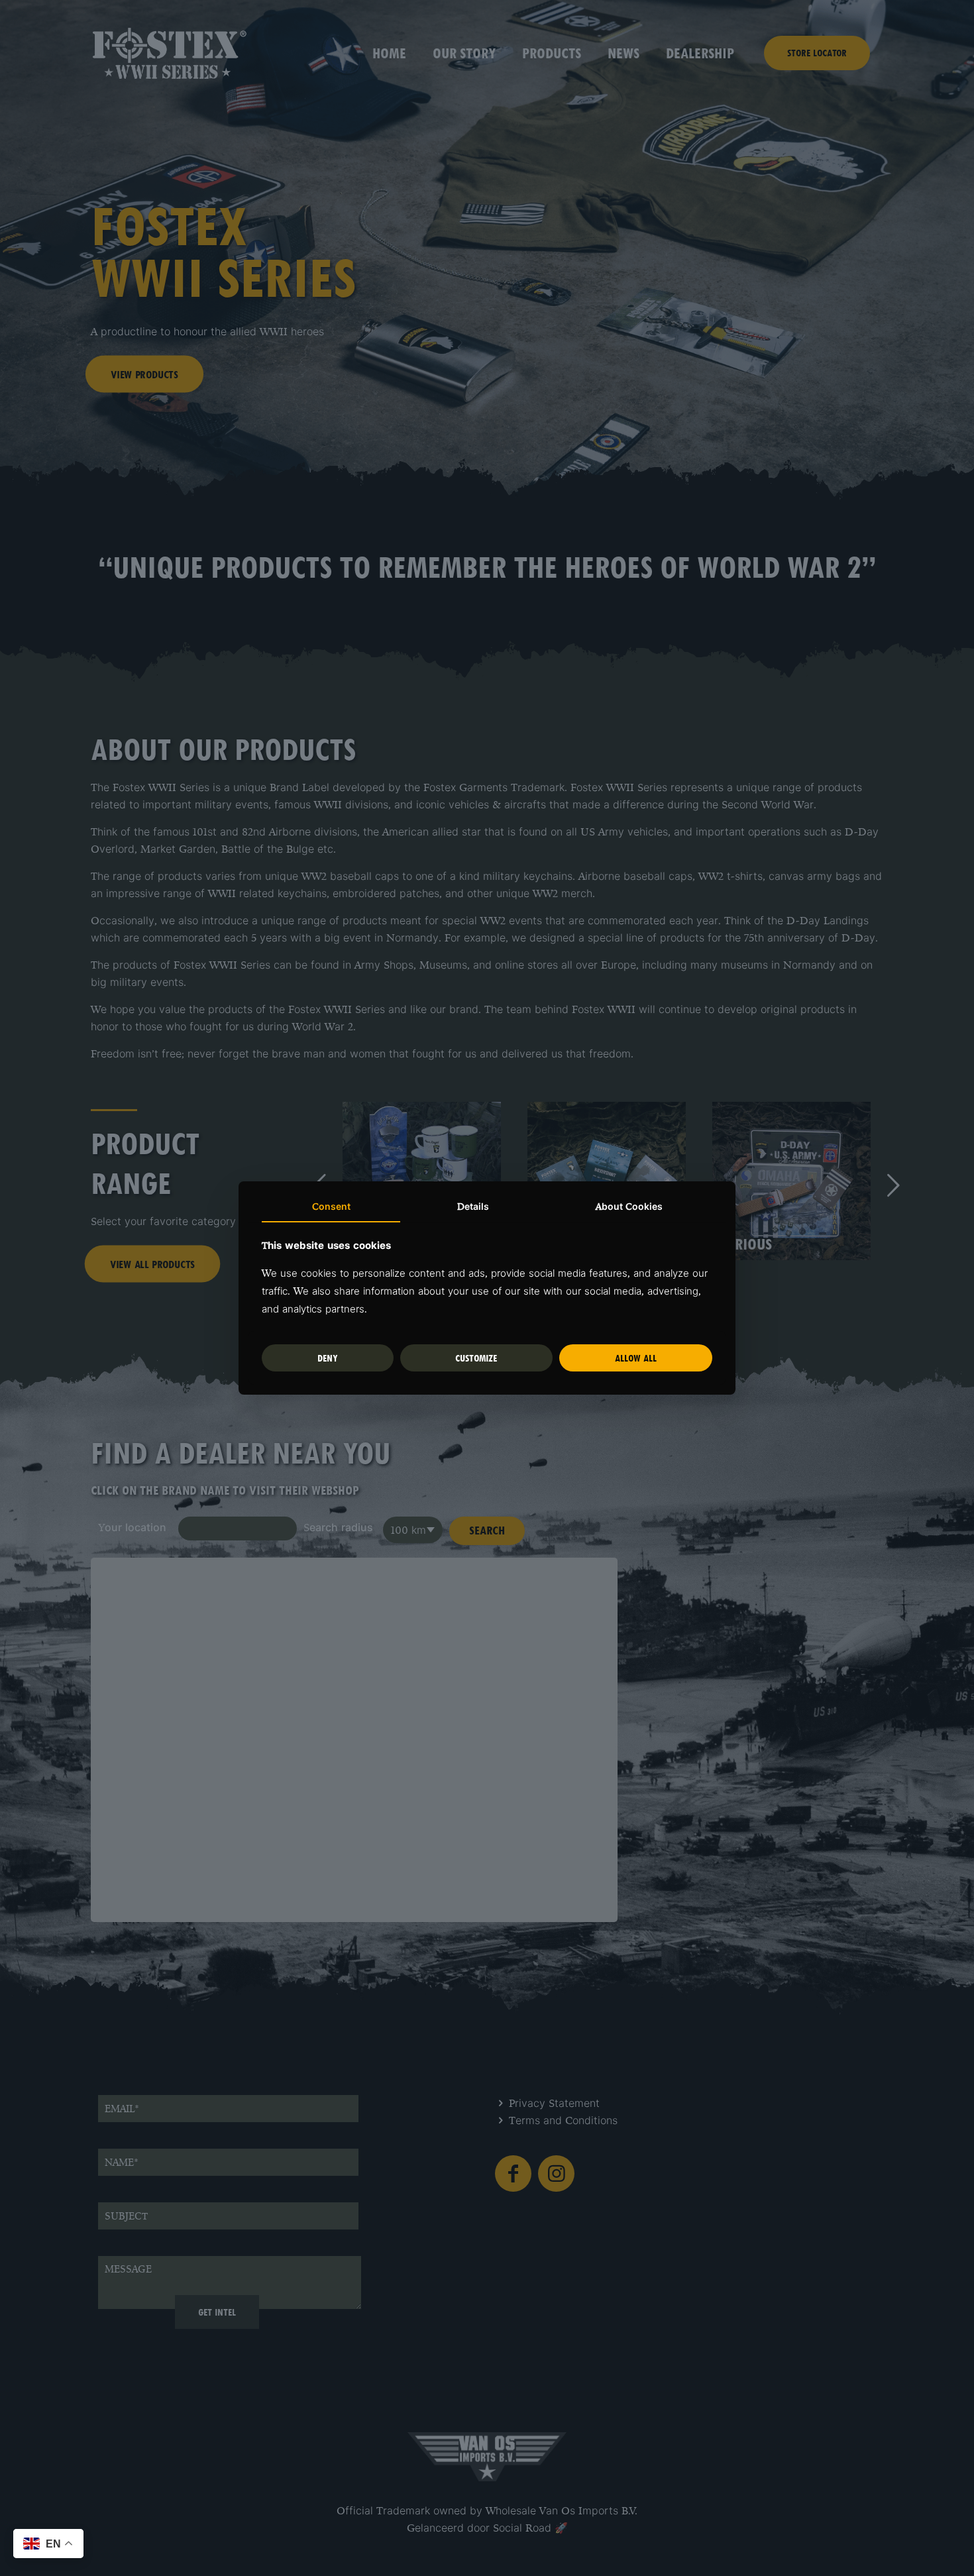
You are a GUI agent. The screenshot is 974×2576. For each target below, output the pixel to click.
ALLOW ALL (636, 1358)
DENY (328, 1358)
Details (473, 1207)
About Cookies (629, 1207)
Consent (331, 1207)
